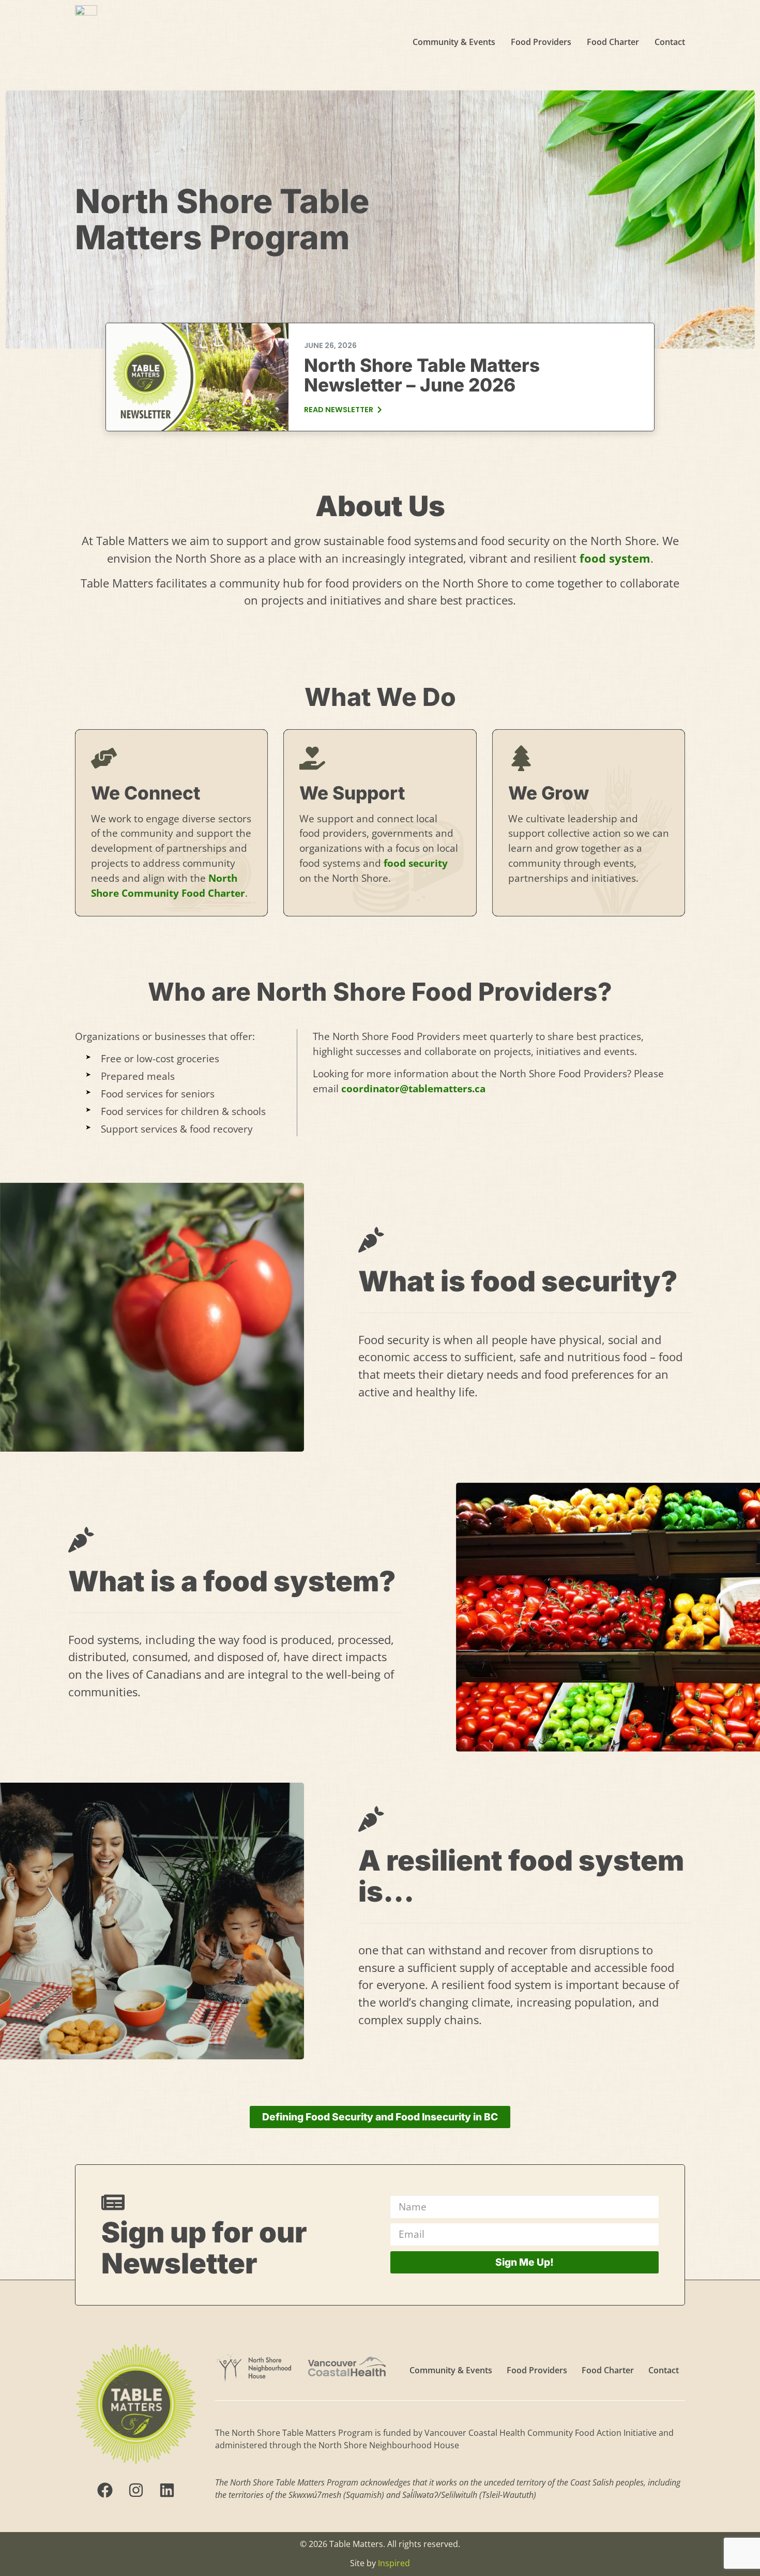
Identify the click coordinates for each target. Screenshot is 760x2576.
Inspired (394, 2563)
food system (615, 558)
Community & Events (454, 42)
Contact (670, 42)
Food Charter (613, 42)
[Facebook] (105, 2490)
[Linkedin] (167, 2490)
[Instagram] (136, 2490)
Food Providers (541, 42)
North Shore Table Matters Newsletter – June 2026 (422, 375)
